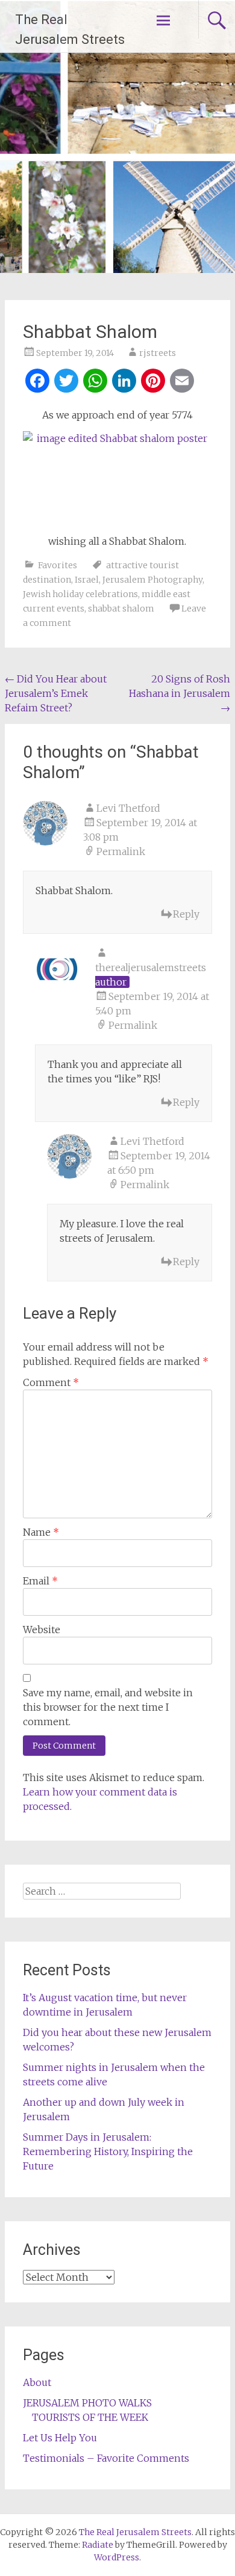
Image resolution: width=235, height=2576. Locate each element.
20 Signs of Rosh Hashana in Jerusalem (180, 693)
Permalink (121, 851)
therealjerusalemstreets (151, 968)
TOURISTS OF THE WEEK (90, 2417)
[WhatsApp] (95, 382)
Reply (186, 914)
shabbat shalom (121, 609)
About (37, 2382)
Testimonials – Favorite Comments (106, 2458)
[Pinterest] (153, 382)
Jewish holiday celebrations (80, 594)
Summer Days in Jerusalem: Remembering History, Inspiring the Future (108, 2151)
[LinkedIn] (124, 382)
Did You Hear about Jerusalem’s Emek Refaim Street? (56, 693)
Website (42, 1630)
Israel (87, 580)
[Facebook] (37, 382)
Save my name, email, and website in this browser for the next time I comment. (108, 1707)
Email (40, 1581)
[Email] (182, 382)
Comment (51, 1382)
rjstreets (158, 353)
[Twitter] (66, 382)
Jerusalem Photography (152, 580)
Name (41, 1532)
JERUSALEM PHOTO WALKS (87, 2403)
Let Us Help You (60, 2438)
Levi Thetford (128, 808)
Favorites (58, 565)
